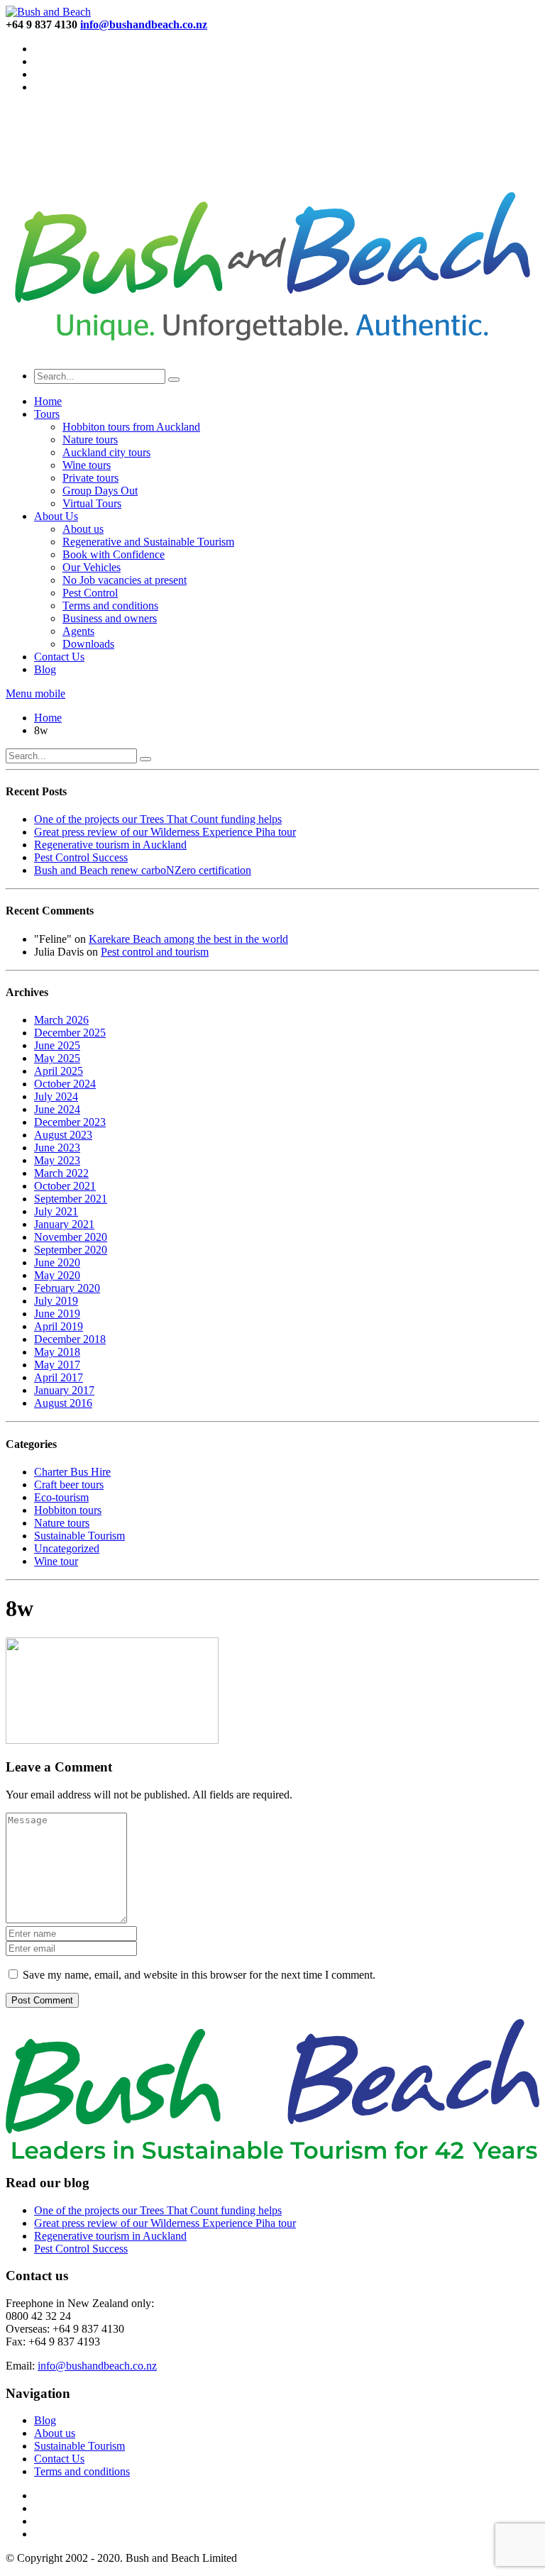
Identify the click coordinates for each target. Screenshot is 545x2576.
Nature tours (90, 440)
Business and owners (110, 618)
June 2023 (57, 1148)
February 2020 (67, 1288)
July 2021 (56, 1211)
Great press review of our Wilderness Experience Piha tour (165, 832)
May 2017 (57, 1365)
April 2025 (59, 1071)
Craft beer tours (69, 1485)
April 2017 (59, 1377)
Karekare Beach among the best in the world (188, 939)
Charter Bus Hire (72, 1472)
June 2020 (57, 1262)
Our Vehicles (92, 567)
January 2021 (64, 1224)
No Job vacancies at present (125, 580)
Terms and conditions (110, 606)
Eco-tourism (61, 1497)
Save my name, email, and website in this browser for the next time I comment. (199, 1975)
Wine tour (56, 1561)
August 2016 (63, 1403)
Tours (47, 414)
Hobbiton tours (68, 1510)
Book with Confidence (114, 554)
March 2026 (61, 1020)
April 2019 (59, 1326)
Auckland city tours (106, 452)
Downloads (88, 644)
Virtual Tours (92, 503)
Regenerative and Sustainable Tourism (148, 542)
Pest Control (90, 593)
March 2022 (61, 1173)
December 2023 (70, 1122)
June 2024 (57, 1109)
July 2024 (56, 1096)
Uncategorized (67, 1548)
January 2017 (64, 1390)
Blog (45, 669)
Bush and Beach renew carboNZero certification (143, 870)
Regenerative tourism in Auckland (110, 845)
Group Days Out (100, 491)
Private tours (90, 478)
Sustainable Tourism (79, 1536)
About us (83, 529)
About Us (56, 516)
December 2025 (70, 1033)
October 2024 (65, 1084)
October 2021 (65, 1186)
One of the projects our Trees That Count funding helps (158, 819)
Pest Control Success (81, 857)
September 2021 (71, 1199)
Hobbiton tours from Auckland (131, 427)
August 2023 (63, 1135)
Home (48, 401)
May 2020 (57, 1275)
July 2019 (56, 1301)
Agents (78, 631)
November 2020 (71, 1237)
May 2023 (57, 1160)
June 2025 (57, 1045)
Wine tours (87, 465)
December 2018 (70, 1339)
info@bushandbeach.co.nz (97, 2366)
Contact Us (59, 657)
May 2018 (57, 1352)
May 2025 (57, 1058)
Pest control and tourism (155, 952)
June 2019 (57, 1314)
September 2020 (71, 1250)
